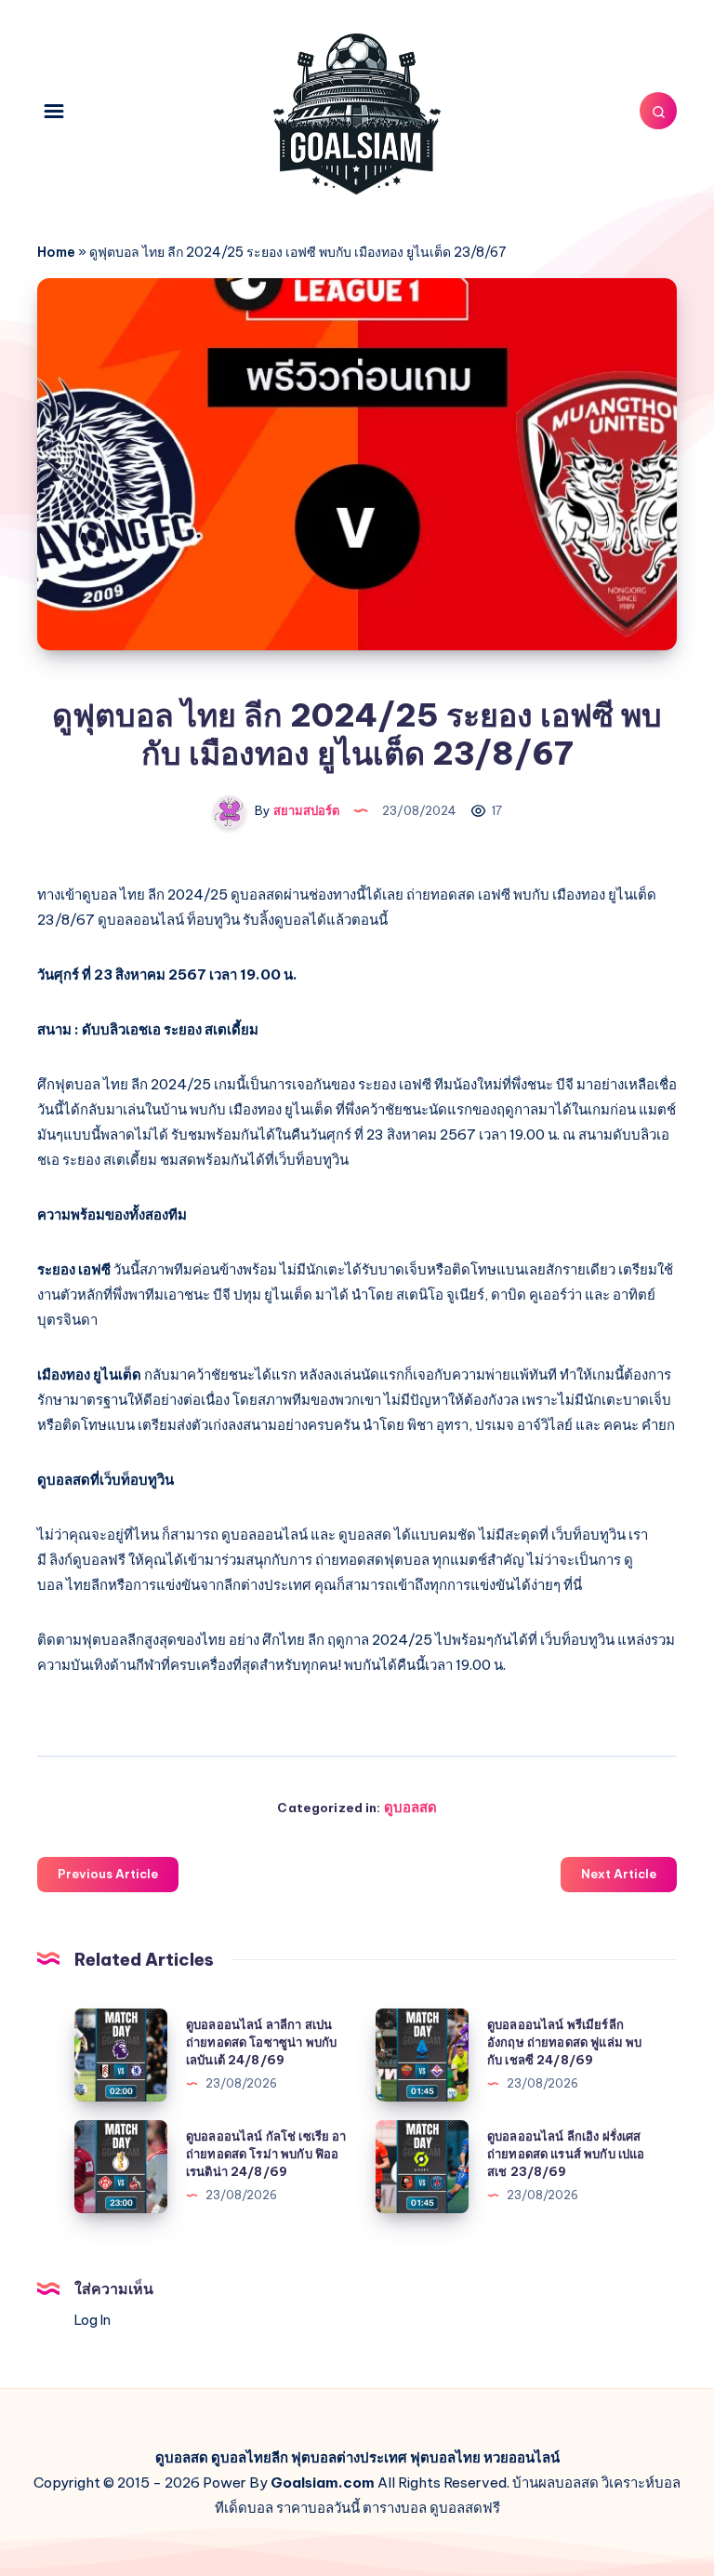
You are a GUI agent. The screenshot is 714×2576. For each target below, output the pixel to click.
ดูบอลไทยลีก (250, 2457)
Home (56, 252)
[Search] (658, 111)
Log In (93, 2320)
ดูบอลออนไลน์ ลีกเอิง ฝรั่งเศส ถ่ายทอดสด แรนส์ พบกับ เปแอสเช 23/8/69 (566, 2154)
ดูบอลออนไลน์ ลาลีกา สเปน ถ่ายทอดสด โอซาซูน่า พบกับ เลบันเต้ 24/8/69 (261, 2042)
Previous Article (108, 1874)
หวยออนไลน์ (522, 2457)
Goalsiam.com (323, 2483)
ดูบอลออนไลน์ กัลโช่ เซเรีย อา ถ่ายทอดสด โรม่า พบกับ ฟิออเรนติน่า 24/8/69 (266, 2154)
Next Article (619, 1874)
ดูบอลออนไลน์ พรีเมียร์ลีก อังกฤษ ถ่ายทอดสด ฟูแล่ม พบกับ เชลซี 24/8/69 (564, 2042)
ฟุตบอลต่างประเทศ (349, 2457)
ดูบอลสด (410, 1807)
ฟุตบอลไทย (445, 2457)
